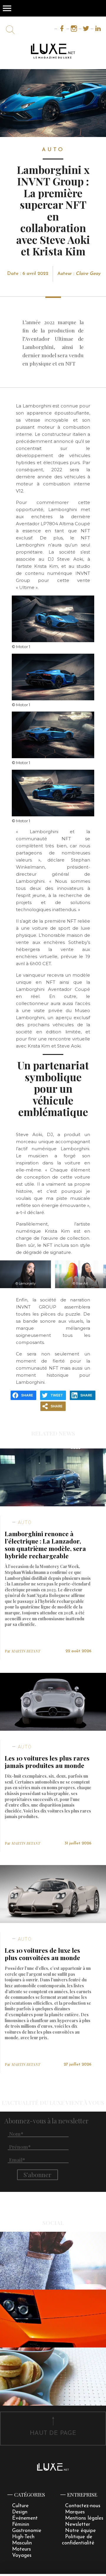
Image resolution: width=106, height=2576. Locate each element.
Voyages (22, 2555)
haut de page (53, 2433)
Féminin (21, 2524)
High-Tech (23, 2537)
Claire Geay (88, 274)
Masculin (22, 2543)
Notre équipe (80, 2531)
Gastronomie (27, 2531)
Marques (75, 2512)
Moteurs (21, 2549)
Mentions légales (84, 2518)
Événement (25, 2518)
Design (20, 2512)
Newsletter (78, 2524)
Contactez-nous (83, 2506)
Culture (20, 2506)
